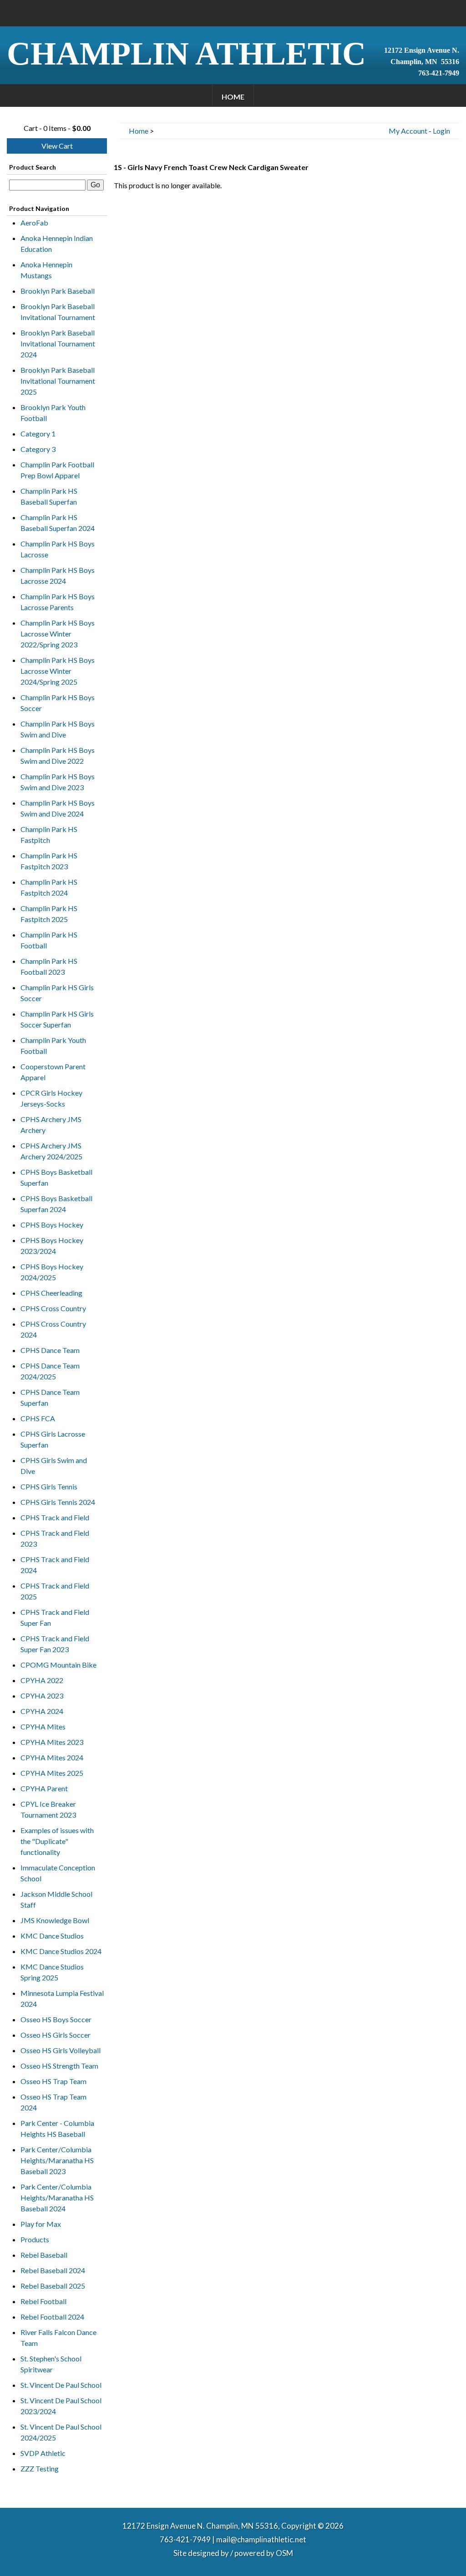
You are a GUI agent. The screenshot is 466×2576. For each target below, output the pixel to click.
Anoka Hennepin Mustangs (46, 270)
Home (233, 97)
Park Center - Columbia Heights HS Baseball (57, 2128)
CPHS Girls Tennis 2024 (58, 1502)
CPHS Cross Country (53, 1308)
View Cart (57, 146)
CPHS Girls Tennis (49, 1486)
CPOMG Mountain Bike (58, 1665)
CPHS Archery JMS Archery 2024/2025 (51, 1151)
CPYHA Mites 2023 (52, 1742)
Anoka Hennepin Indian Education (57, 243)
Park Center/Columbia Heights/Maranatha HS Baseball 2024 (57, 2198)
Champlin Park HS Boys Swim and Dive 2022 (58, 755)
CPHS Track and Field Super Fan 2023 (55, 1644)
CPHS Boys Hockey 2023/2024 (52, 1245)
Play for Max (41, 2224)
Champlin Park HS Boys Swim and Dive (58, 729)
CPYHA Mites (43, 1727)
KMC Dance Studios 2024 (61, 1951)
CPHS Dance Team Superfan (50, 1397)
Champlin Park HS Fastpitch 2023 (49, 861)
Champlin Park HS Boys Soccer (58, 703)
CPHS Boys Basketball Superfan (56, 1177)
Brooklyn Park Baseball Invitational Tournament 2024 (58, 343)
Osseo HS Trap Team (53, 2081)
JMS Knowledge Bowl (55, 1920)
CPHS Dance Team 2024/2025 (50, 1371)
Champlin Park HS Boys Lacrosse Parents (58, 602)
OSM (284, 2553)
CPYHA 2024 (42, 1711)
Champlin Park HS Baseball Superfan (49, 496)
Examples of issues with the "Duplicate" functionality (57, 1841)
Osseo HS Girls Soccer (56, 2035)
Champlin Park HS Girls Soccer (57, 993)
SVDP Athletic (43, 2453)
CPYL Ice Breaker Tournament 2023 (48, 1809)
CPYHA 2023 (42, 1696)
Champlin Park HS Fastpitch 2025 (49, 914)
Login (441, 131)
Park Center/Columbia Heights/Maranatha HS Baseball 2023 (57, 2160)
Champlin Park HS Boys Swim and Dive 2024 (58, 808)
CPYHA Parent (44, 1788)
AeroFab (34, 223)
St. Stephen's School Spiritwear (51, 2364)
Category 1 (38, 434)
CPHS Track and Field (55, 1517)
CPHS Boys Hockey (52, 1225)
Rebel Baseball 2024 (53, 2270)
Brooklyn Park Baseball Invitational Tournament (58, 312)
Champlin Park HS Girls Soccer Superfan (57, 1019)
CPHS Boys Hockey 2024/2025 (52, 1272)
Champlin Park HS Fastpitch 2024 (49, 887)
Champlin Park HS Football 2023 (49, 966)
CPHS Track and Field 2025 (55, 1591)
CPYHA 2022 (42, 1680)
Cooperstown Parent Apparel (53, 1072)
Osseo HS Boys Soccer (56, 2019)
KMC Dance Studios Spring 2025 (52, 1972)
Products (35, 2239)
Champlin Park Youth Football (53, 1045)
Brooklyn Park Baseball (58, 291)
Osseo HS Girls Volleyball (61, 2050)
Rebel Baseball (44, 2255)
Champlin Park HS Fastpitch (49, 834)
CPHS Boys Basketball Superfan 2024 (56, 1204)
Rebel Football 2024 (52, 2317)
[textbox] (47, 185)
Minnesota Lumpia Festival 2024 (62, 1998)
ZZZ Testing (40, 2468)
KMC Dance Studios (52, 1936)
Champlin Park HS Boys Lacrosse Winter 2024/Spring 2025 (58, 671)
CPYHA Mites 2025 (52, 1773)
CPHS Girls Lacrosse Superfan (53, 1439)
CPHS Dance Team (50, 1350)
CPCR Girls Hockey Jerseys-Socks (51, 1098)
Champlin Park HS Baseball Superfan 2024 (58, 523)
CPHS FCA (38, 1418)
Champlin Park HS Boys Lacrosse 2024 (58, 575)
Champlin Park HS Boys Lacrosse (58, 549)
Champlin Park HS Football (49, 940)
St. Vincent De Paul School (61, 2385)
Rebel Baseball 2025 (53, 2286)
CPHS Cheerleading (51, 1293)
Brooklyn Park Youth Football (53, 413)
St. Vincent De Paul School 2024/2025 (61, 2432)
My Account (408, 131)
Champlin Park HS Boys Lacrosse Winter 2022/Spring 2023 (58, 634)
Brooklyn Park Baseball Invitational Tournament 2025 (58, 381)
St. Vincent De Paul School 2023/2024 (61, 2406)
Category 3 (38, 449)
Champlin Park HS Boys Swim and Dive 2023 (58, 782)
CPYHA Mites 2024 (52, 1757)
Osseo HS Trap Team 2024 (53, 2102)
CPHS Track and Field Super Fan (55, 1617)
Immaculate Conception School (58, 1873)
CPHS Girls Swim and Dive (54, 1466)
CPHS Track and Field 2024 (55, 1565)
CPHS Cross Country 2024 (53, 1329)
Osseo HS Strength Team (59, 2066)
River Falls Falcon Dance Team (58, 2338)
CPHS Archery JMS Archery (51, 1125)
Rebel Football (43, 2301)
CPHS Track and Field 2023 (55, 1538)
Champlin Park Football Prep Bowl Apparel (57, 470)
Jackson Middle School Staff (56, 1899)
